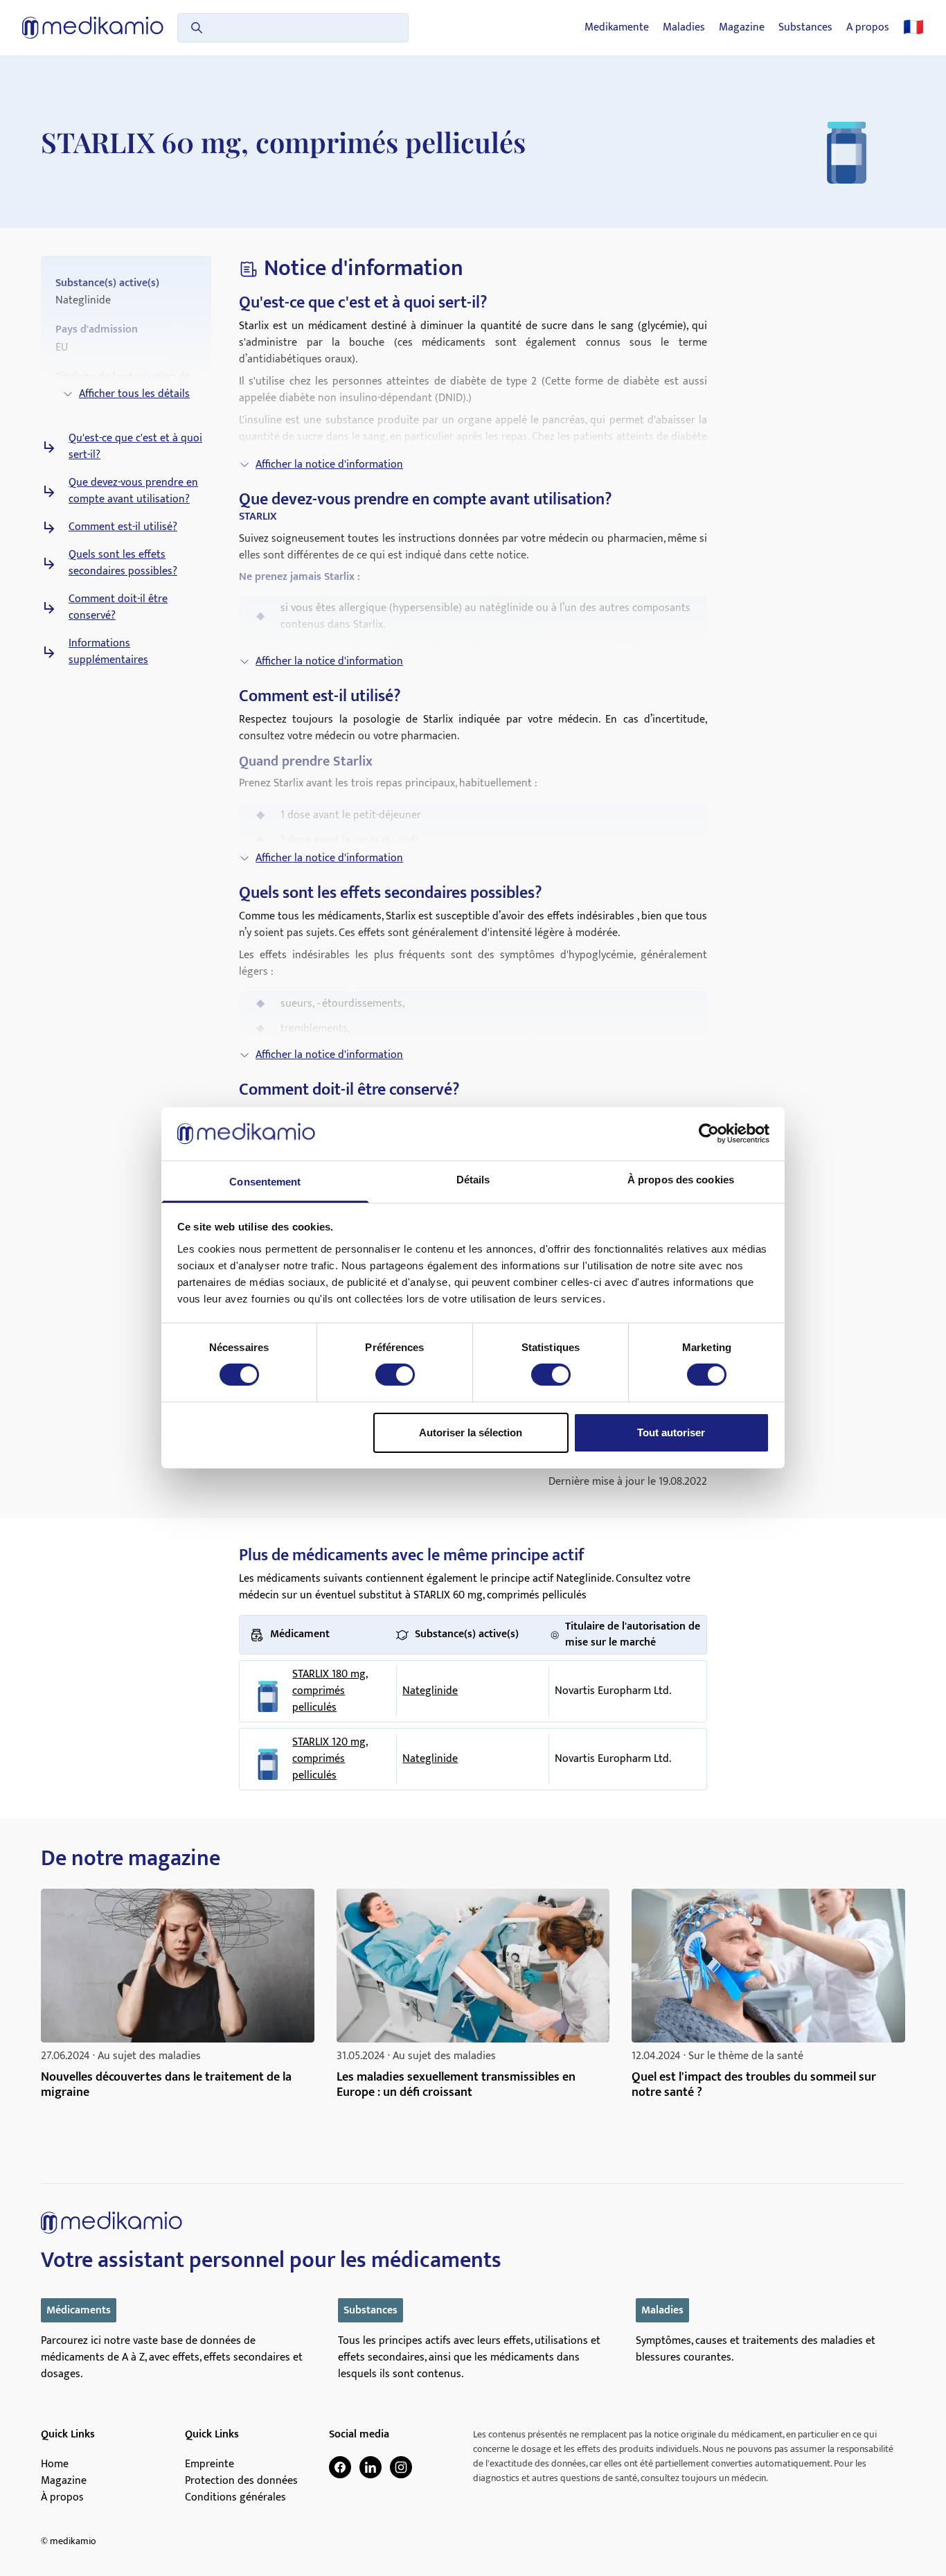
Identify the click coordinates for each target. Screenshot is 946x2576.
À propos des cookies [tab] (681, 1180)
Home (55, 2464)
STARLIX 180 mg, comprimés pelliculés (330, 1691)
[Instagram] (401, 2467)
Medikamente (617, 28)
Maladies (684, 28)
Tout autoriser (671, 1432)
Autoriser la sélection (471, 1432)
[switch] (395, 1375)
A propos (868, 28)
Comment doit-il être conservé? (118, 608)
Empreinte (209, 2464)
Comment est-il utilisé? (123, 527)
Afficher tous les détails (134, 394)
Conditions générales (235, 2498)
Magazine (742, 28)
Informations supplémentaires (108, 652)
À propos (62, 2498)
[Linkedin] (371, 2467)
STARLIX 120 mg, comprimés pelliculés (330, 1759)
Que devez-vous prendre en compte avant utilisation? (133, 491)
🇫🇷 (913, 28)
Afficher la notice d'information (329, 465)
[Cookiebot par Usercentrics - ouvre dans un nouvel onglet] (709, 1133)
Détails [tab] (473, 1180)
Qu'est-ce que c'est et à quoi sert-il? (135, 447)
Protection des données (241, 2481)
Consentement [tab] (265, 1182)
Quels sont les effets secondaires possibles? (123, 563)
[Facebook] (340, 2467)
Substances (805, 28)
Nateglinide (430, 1691)
